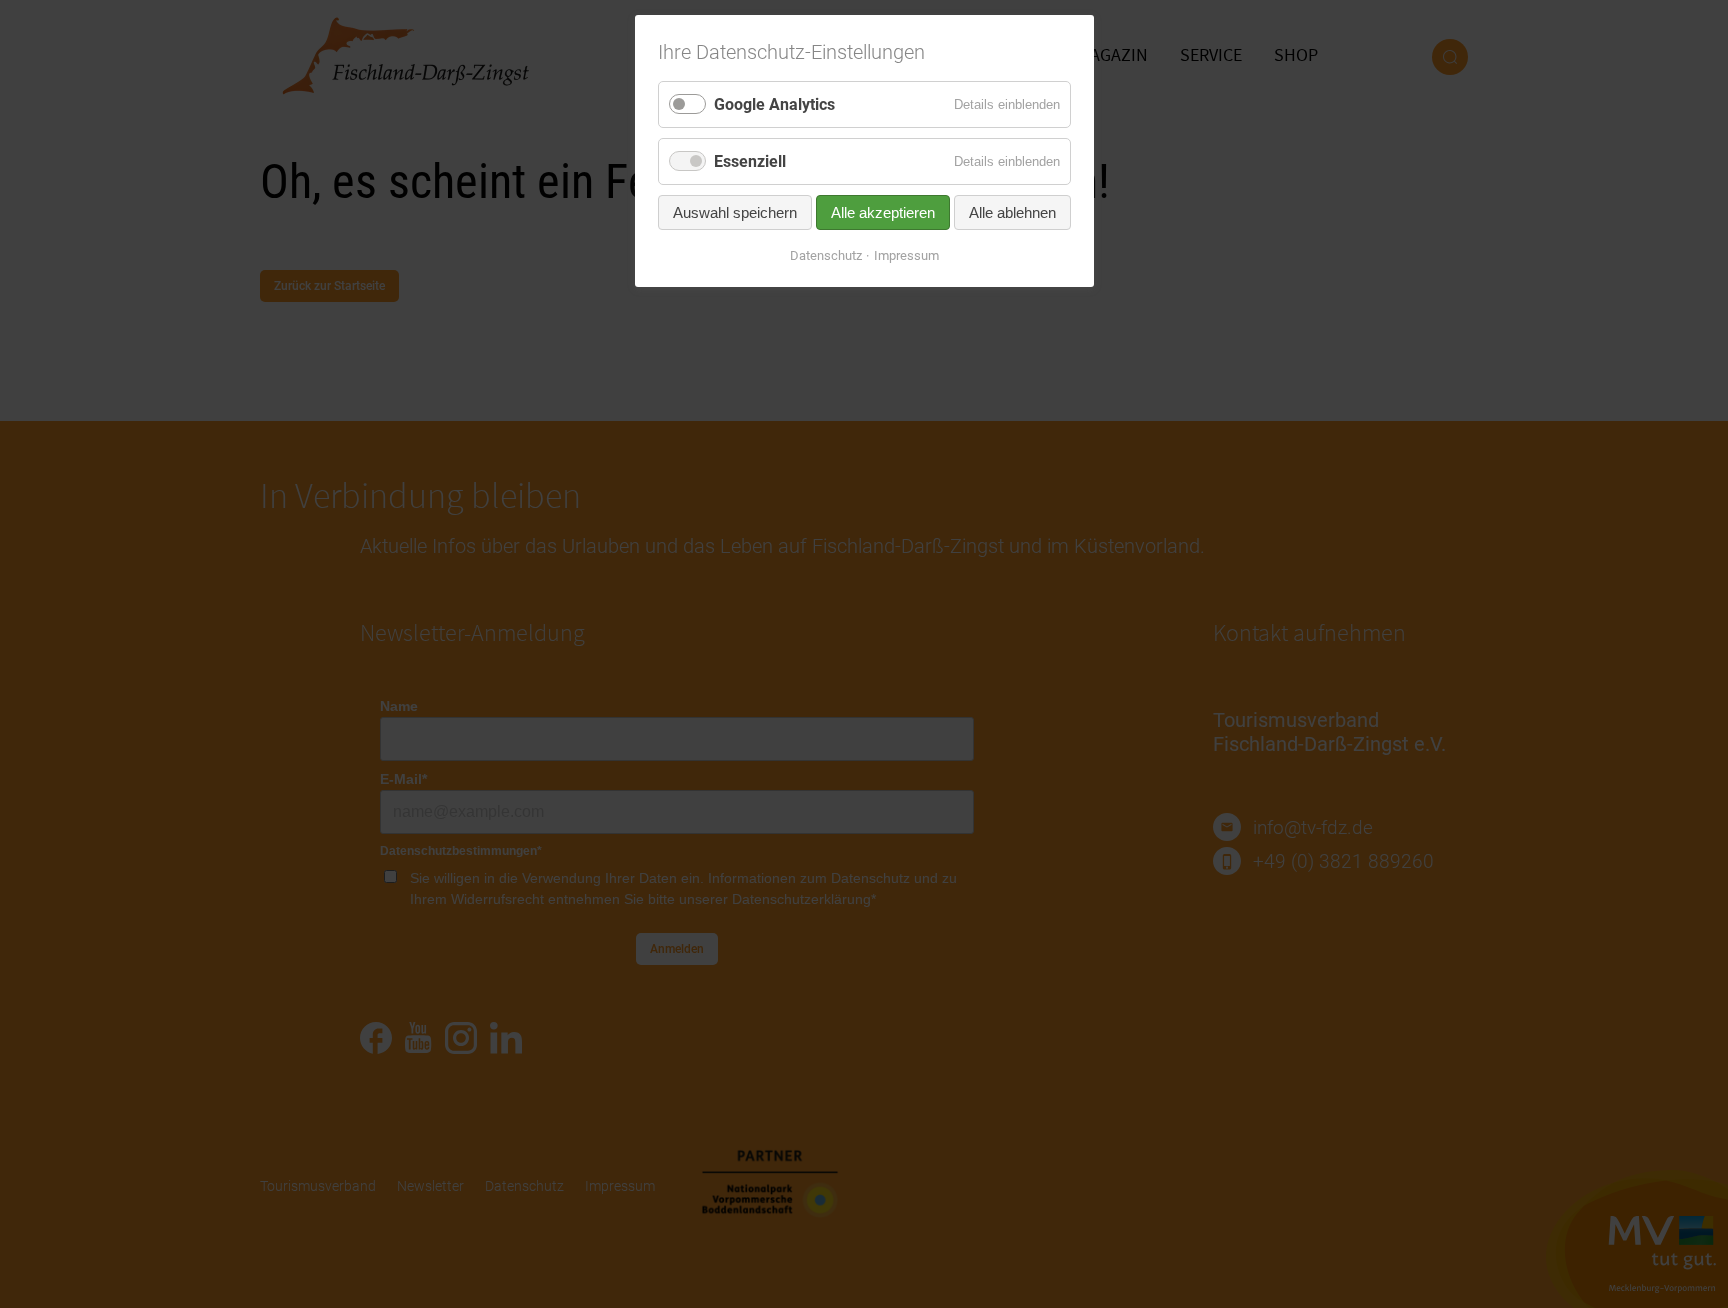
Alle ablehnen (1012, 212)
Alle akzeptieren (883, 212)
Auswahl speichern (735, 212)
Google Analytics (774, 104)
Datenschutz (826, 255)
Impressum (906, 255)
